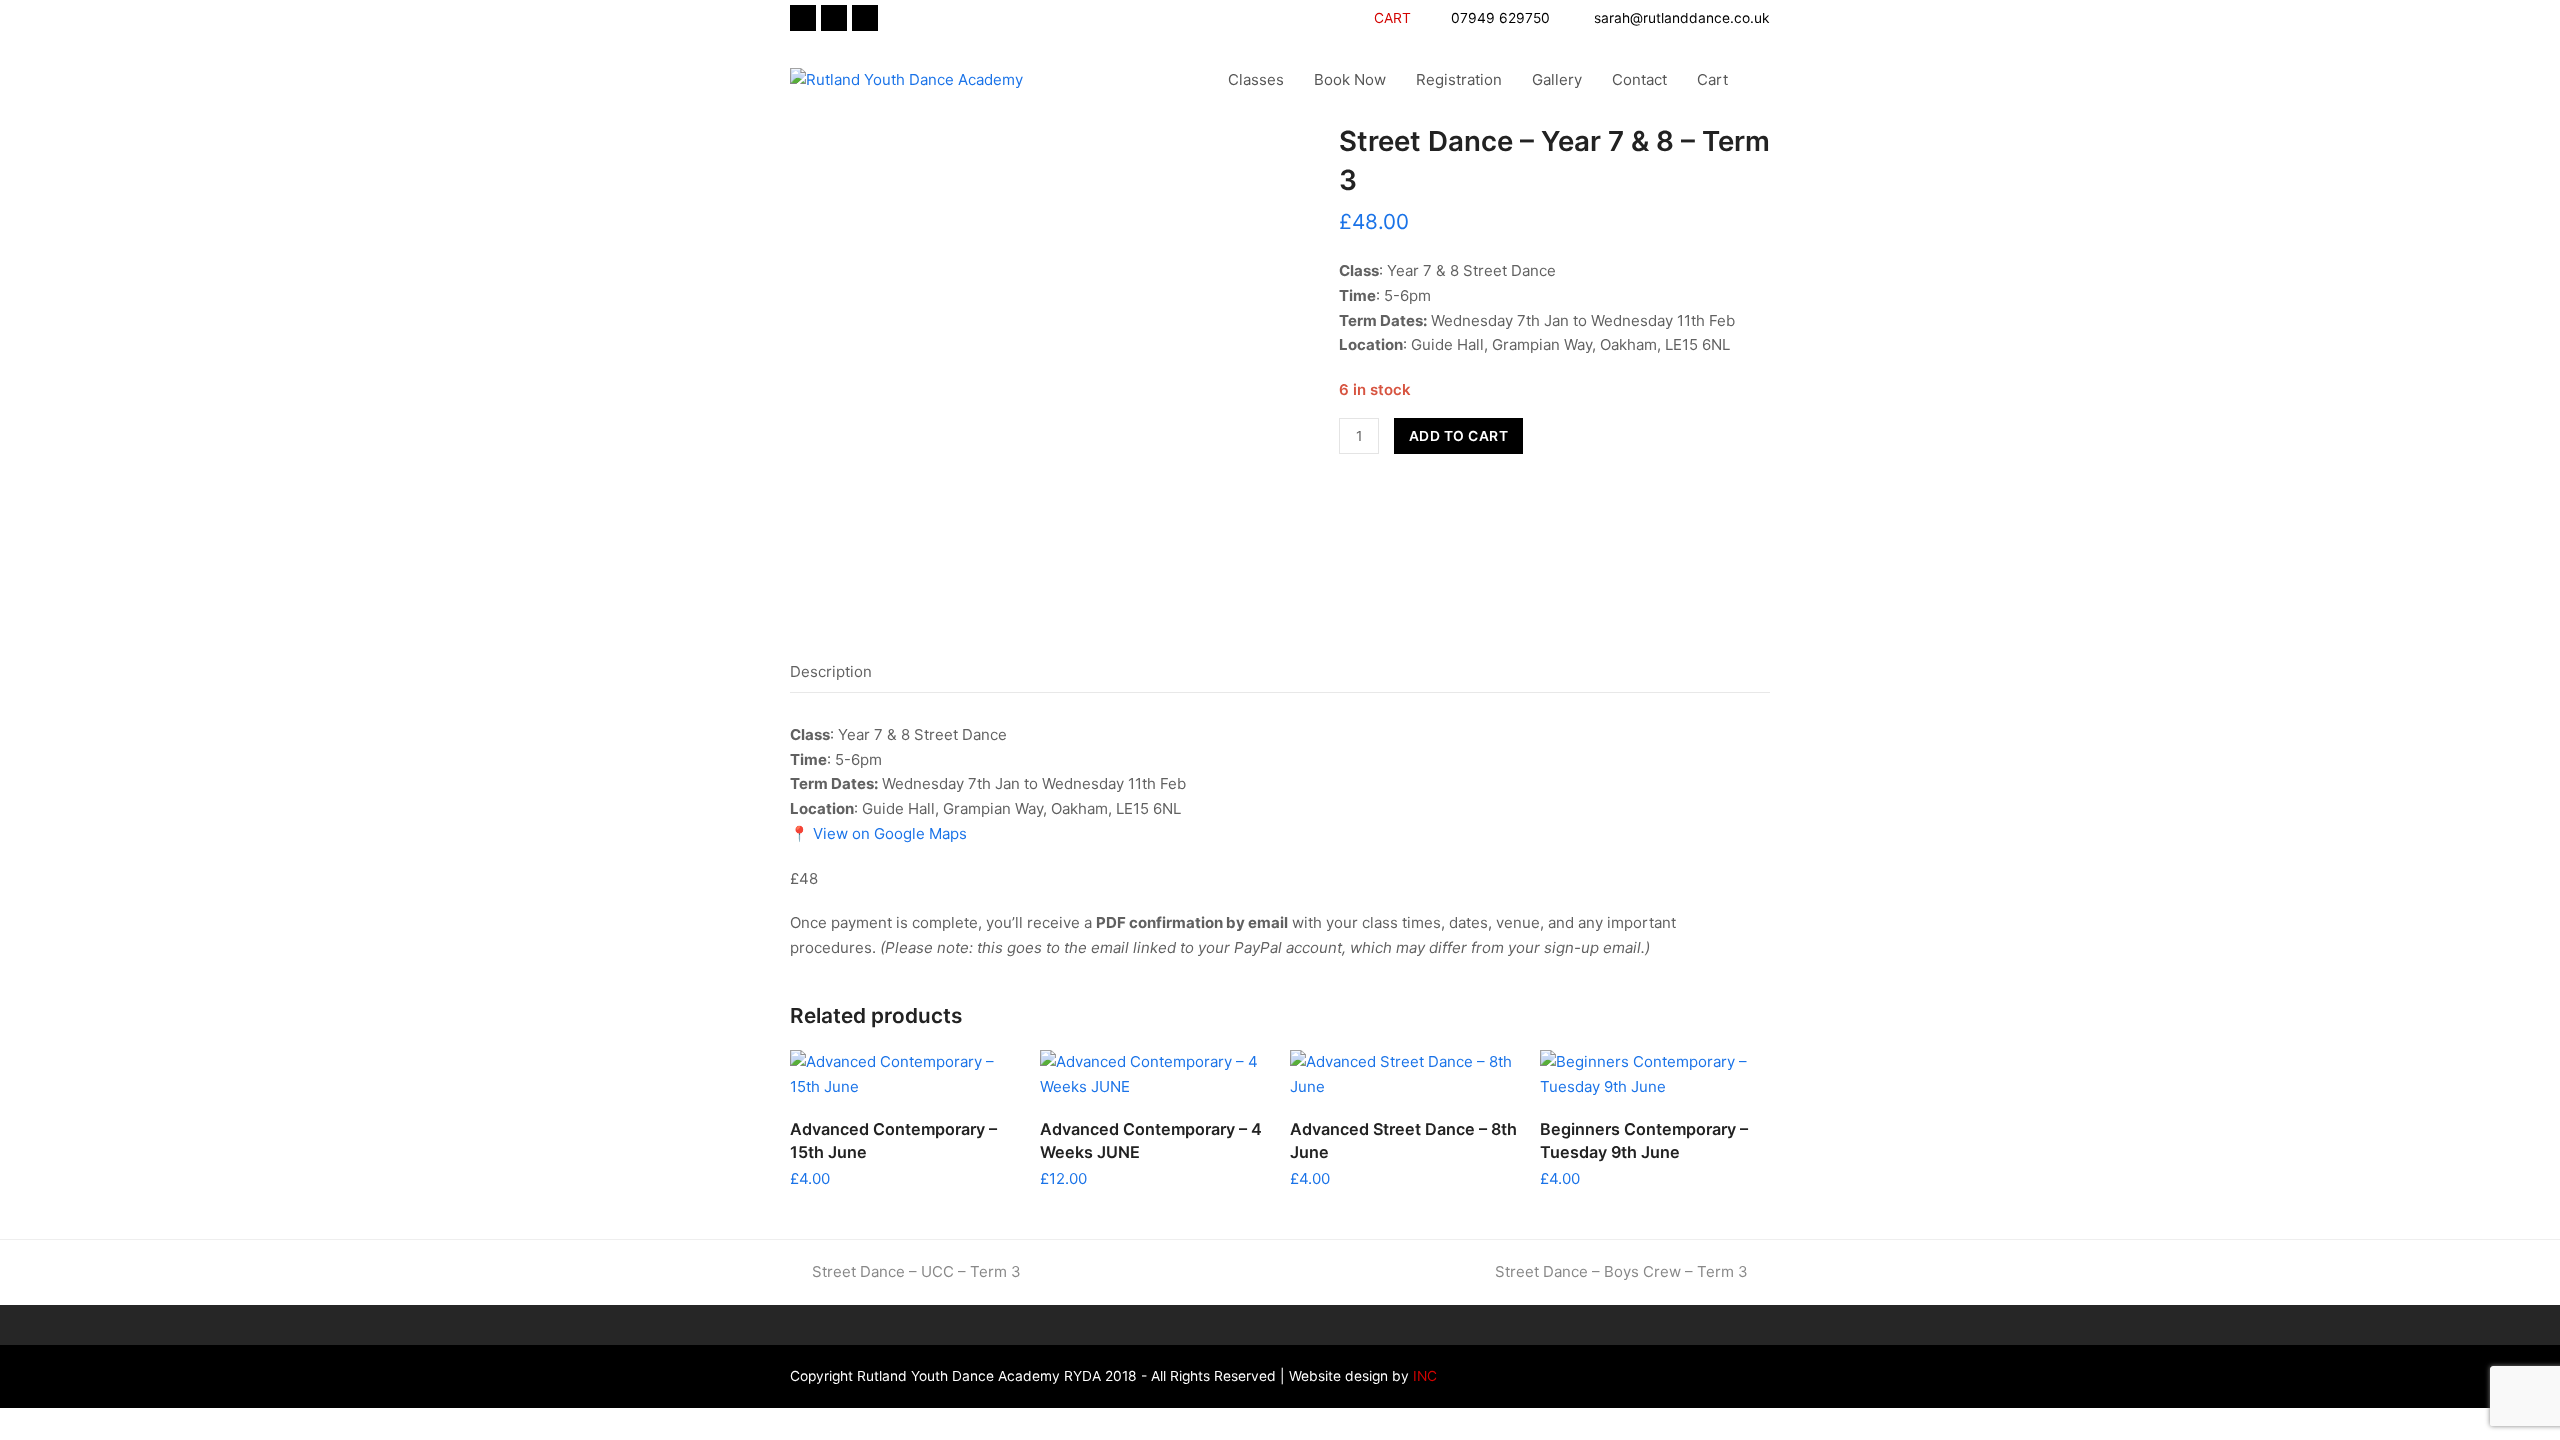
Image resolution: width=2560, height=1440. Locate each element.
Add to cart (1459, 436)
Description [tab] (831, 671)
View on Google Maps (888, 833)
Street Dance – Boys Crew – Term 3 (1621, 1271)
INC (1423, 1376)
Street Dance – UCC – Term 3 (916, 1271)
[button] (1764, 80)
